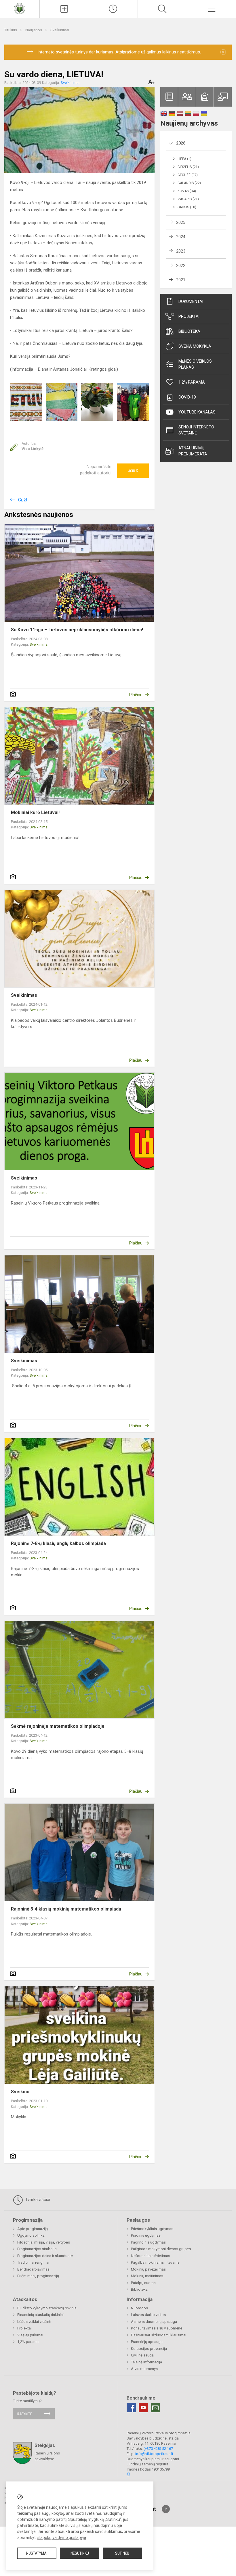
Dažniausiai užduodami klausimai (159, 2335)
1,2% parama (192, 382)
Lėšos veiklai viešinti (34, 2322)
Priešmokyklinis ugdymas (152, 2229)
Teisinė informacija (146, 2362)
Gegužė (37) (188, 175)
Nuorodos (139, 2308)
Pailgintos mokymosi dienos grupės (161, 2249)
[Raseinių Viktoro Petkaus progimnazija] (20, 8)
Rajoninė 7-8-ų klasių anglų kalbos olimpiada (58, 1543)
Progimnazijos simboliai (37, 2249)
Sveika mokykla (195, 346)
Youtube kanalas (197, 412)
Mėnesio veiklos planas (195, 364)
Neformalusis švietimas (151, 2256)
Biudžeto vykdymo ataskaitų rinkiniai (47, 2308)
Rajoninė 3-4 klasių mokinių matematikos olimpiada (66, 1909)
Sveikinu (20, 2092)
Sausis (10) (187, 207)
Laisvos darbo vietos (148, 2315)
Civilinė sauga (142, 2355)
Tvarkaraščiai (37, 2200)
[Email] (155, 2408)
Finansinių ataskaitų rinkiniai (40, 2315)
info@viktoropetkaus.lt (154, 2454)
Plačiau (136, 695)
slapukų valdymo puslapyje (62, 2537)
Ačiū (133, 471)
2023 (181, 251)
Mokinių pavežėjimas (148, 2269)
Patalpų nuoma (143, 2283)
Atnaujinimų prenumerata (193, 451)
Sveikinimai (60, 30)
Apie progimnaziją (33, 2229)
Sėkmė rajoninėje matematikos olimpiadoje (58, 1726)
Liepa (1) (184, 159)
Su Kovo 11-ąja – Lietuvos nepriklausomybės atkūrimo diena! (77, 630)
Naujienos (34, 30)
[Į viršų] (166, 2509)
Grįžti (23, 500)
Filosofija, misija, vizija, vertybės (44, 2242)
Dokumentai (191, 301)
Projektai (189, 316)
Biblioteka (189, 331)
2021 (181, 280)
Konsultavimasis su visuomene (157, 2328)
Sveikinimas (24, 995)
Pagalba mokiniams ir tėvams (155, 2262)
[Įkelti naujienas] (64, 9)
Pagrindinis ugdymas (148, 2242)
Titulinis (11, 30)
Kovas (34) (187, 191)
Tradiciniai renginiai (33, 2262)
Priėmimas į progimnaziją (38, 2276)
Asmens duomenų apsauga (154, 2322)
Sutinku (122, 2553)
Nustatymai (37, 2553)
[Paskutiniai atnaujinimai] (113, 9)
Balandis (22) (189, 183)
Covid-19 (187, 397)
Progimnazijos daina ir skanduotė (45, 2256)
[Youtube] (143, 2408)
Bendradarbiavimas (33, 2269)
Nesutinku (80, 2553)
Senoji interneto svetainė (196, 430)
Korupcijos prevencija (149, 2349)
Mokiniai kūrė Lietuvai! (35, 812)
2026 (181, 143)
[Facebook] (131, 2408)
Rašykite (25, 2414)
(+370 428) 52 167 (158, 2449)
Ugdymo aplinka (31, 2235)
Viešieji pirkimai (30, 2335)
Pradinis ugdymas (146, 2235)
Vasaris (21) (188, 199)
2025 (181, 222)
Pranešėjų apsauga (147, 2342)
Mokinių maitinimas (147, 2276)
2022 (181, 266)
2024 (181, 237)
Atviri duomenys (144, 2369)
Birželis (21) (188, 167)
